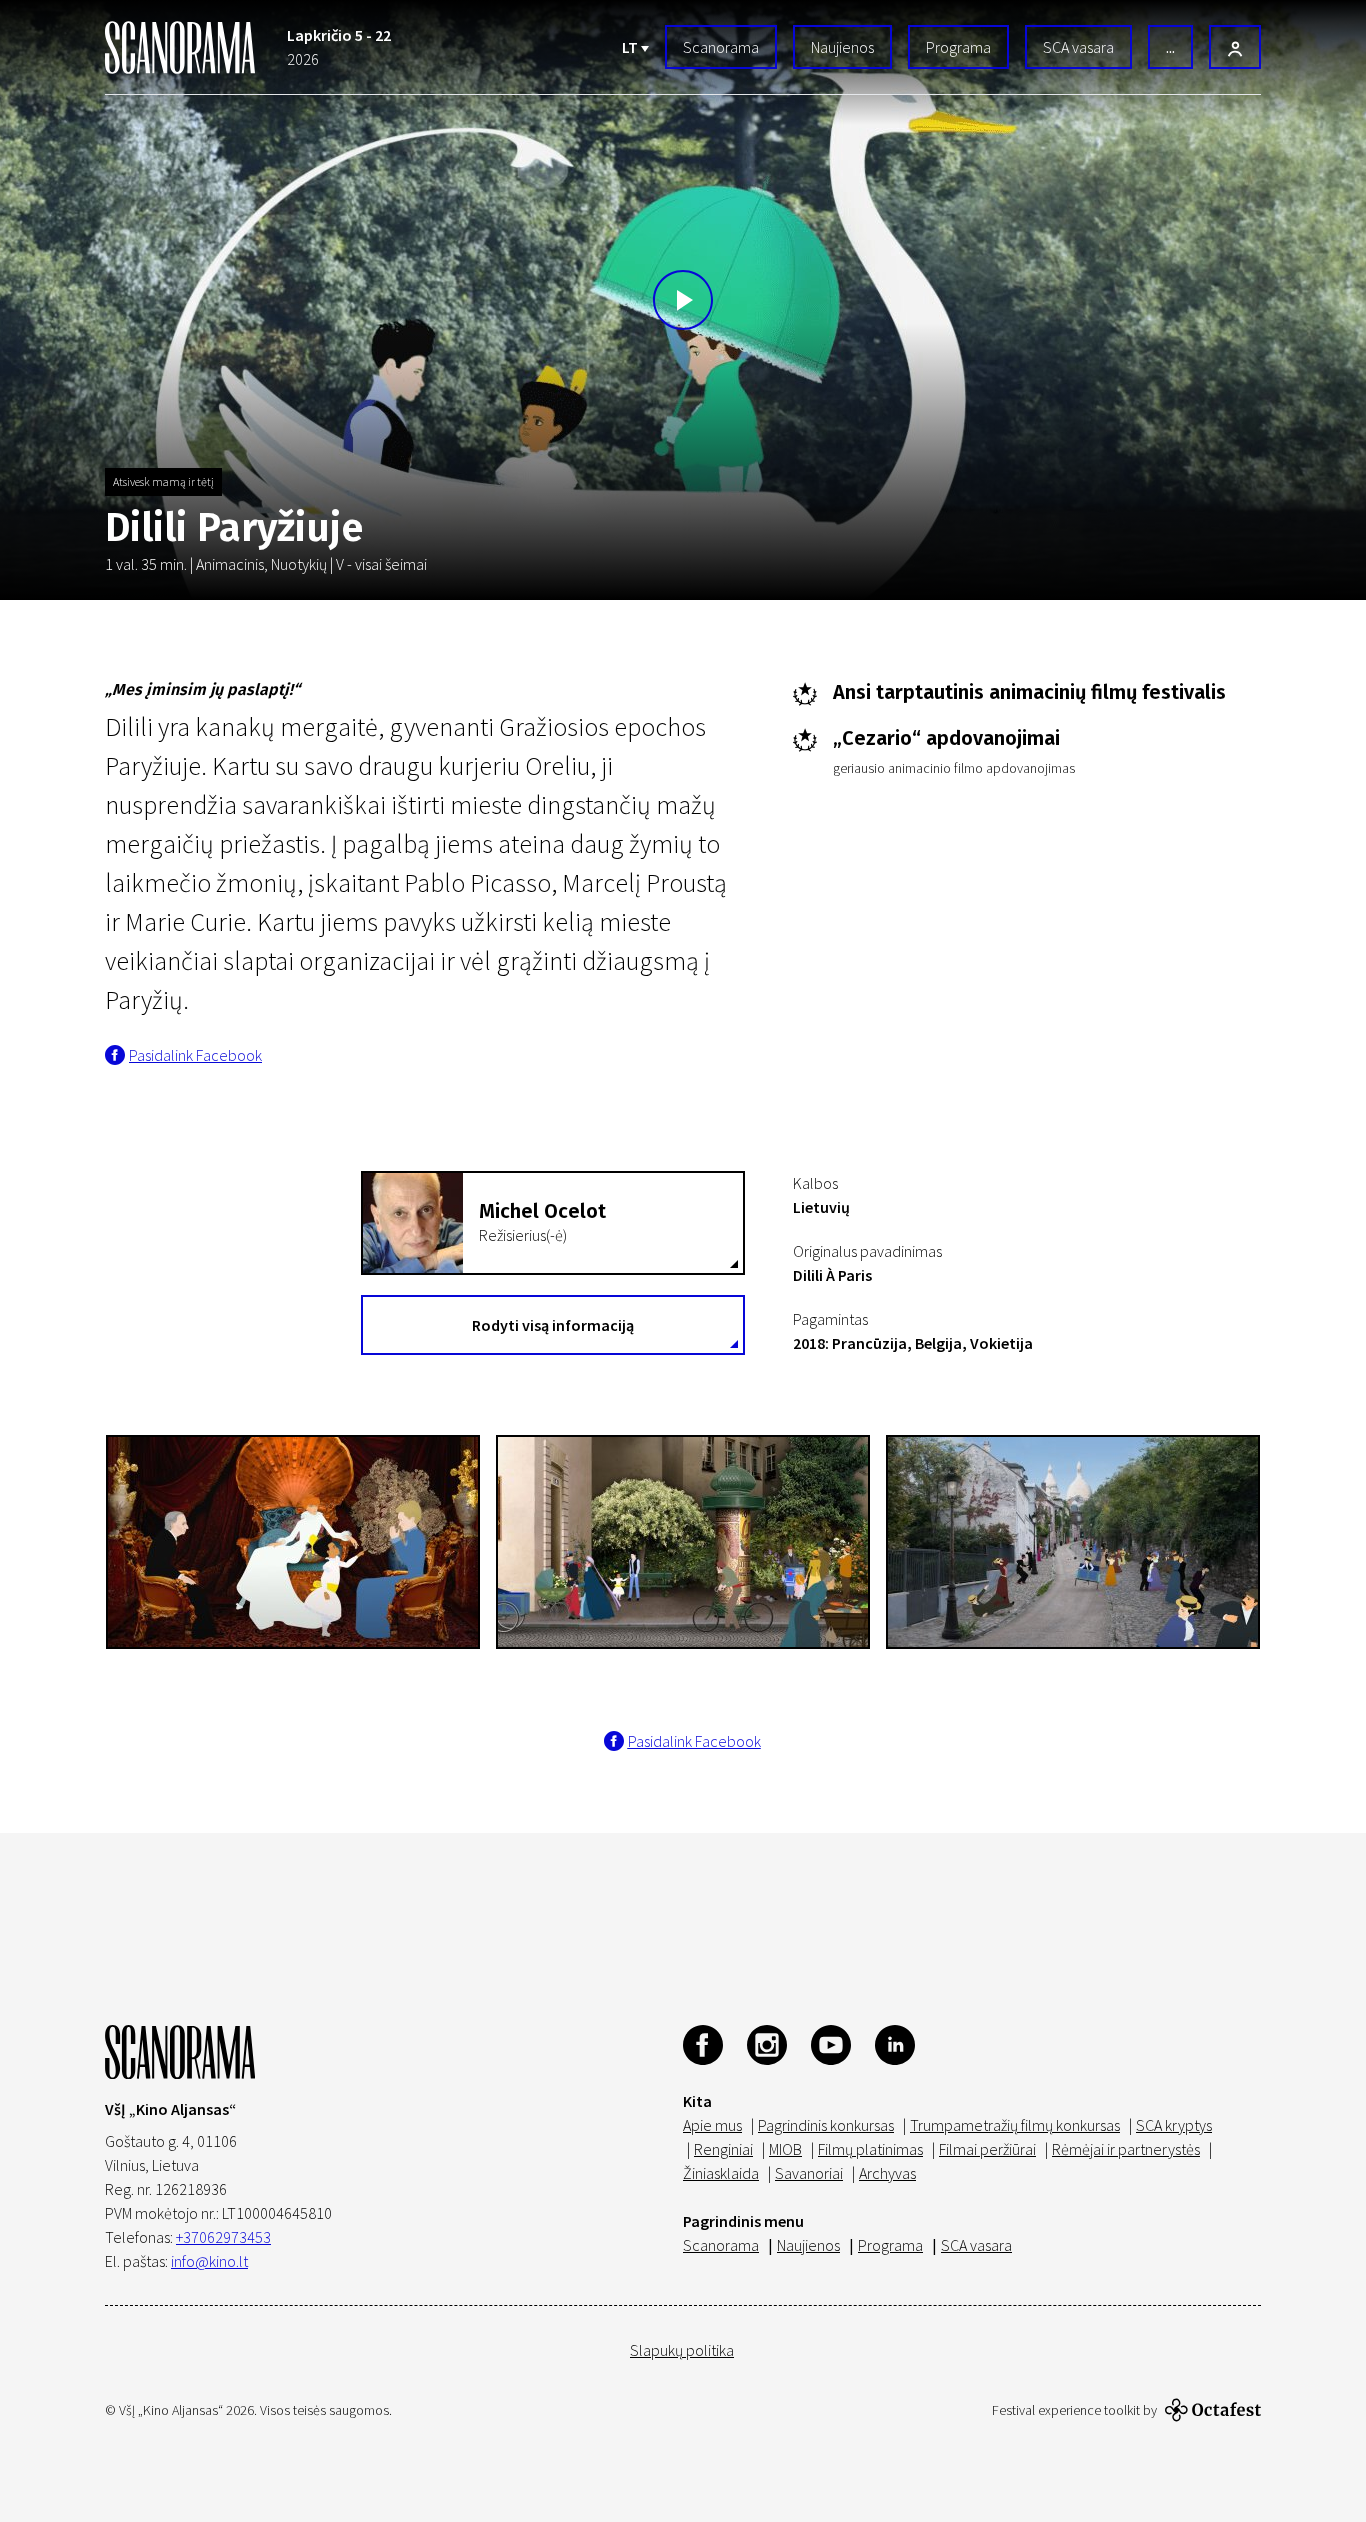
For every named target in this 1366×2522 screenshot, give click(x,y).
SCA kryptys (1174, 2125)
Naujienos (842, 47)
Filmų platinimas (870, 2149)
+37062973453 (223, 2237)
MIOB (785, 2149)
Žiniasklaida (721, 2173)
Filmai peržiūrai (987, 2149)
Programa (958, 47)
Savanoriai (809, 2173)
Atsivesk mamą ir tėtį (163, 481)
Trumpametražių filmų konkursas (1015, 2125)
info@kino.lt (209, 2261)
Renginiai (723, 2149)
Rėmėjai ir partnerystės (1126, 2149)
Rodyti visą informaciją (553, 1325)
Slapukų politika (682, 2350)
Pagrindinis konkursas (826, 2125)
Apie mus (712, 2125)
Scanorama (721, 47)
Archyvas (887, 2173)
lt (631, 47)
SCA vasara (1078, 47)
